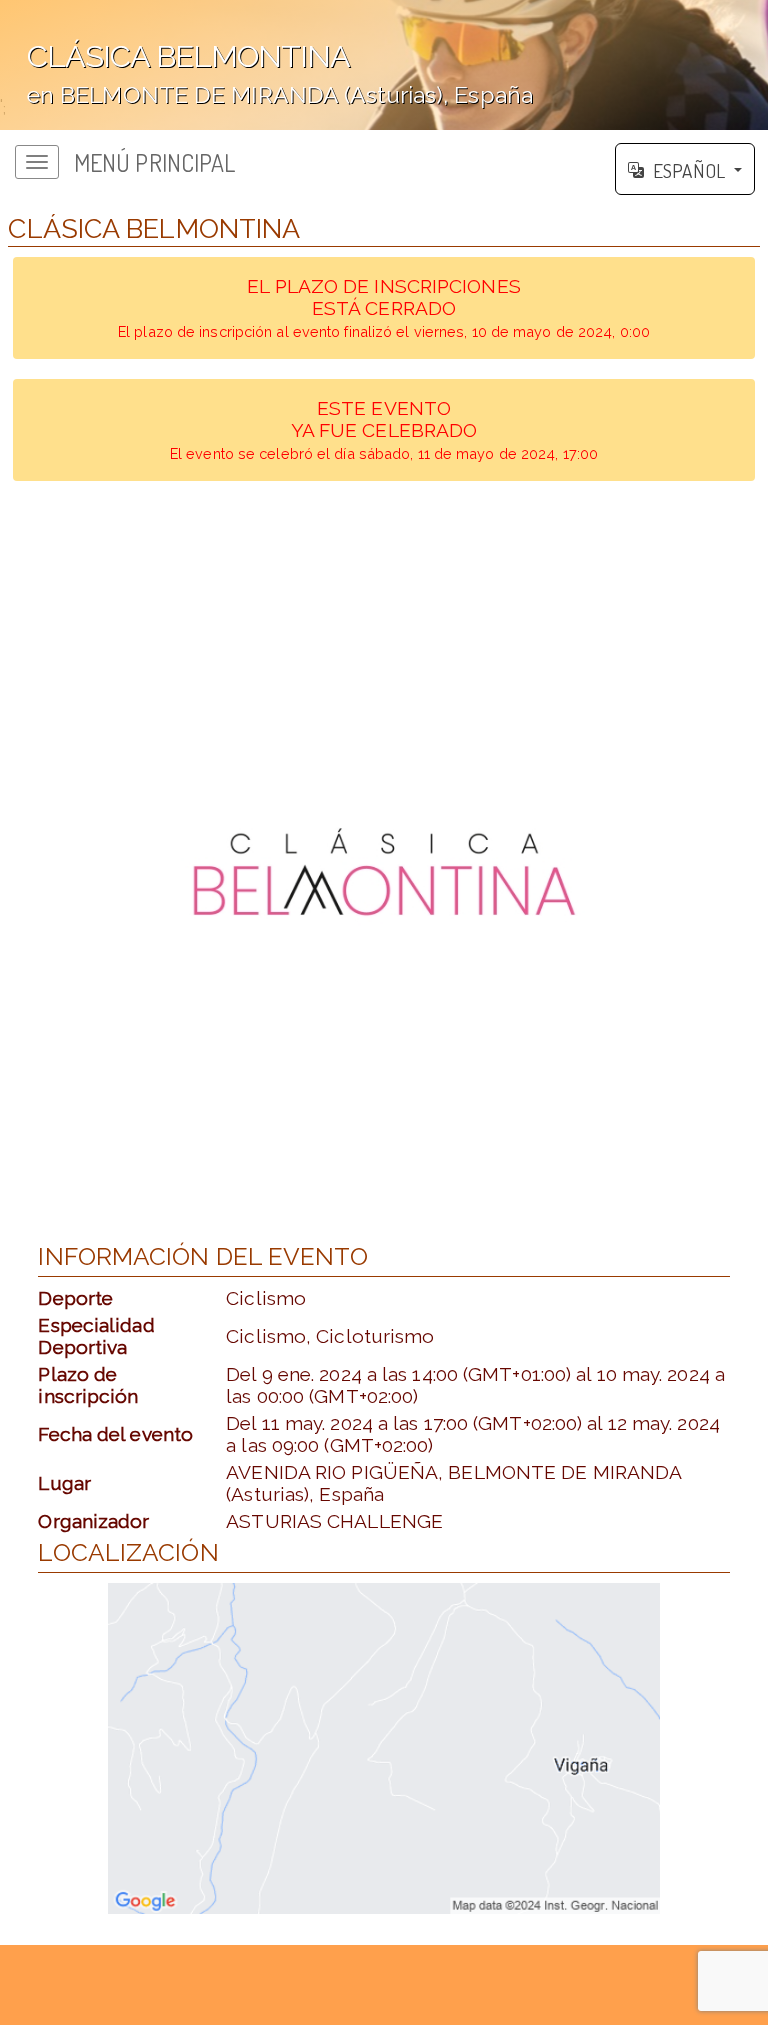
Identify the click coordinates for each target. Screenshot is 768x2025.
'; (266, 78)
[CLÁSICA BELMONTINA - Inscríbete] (383, 871)
